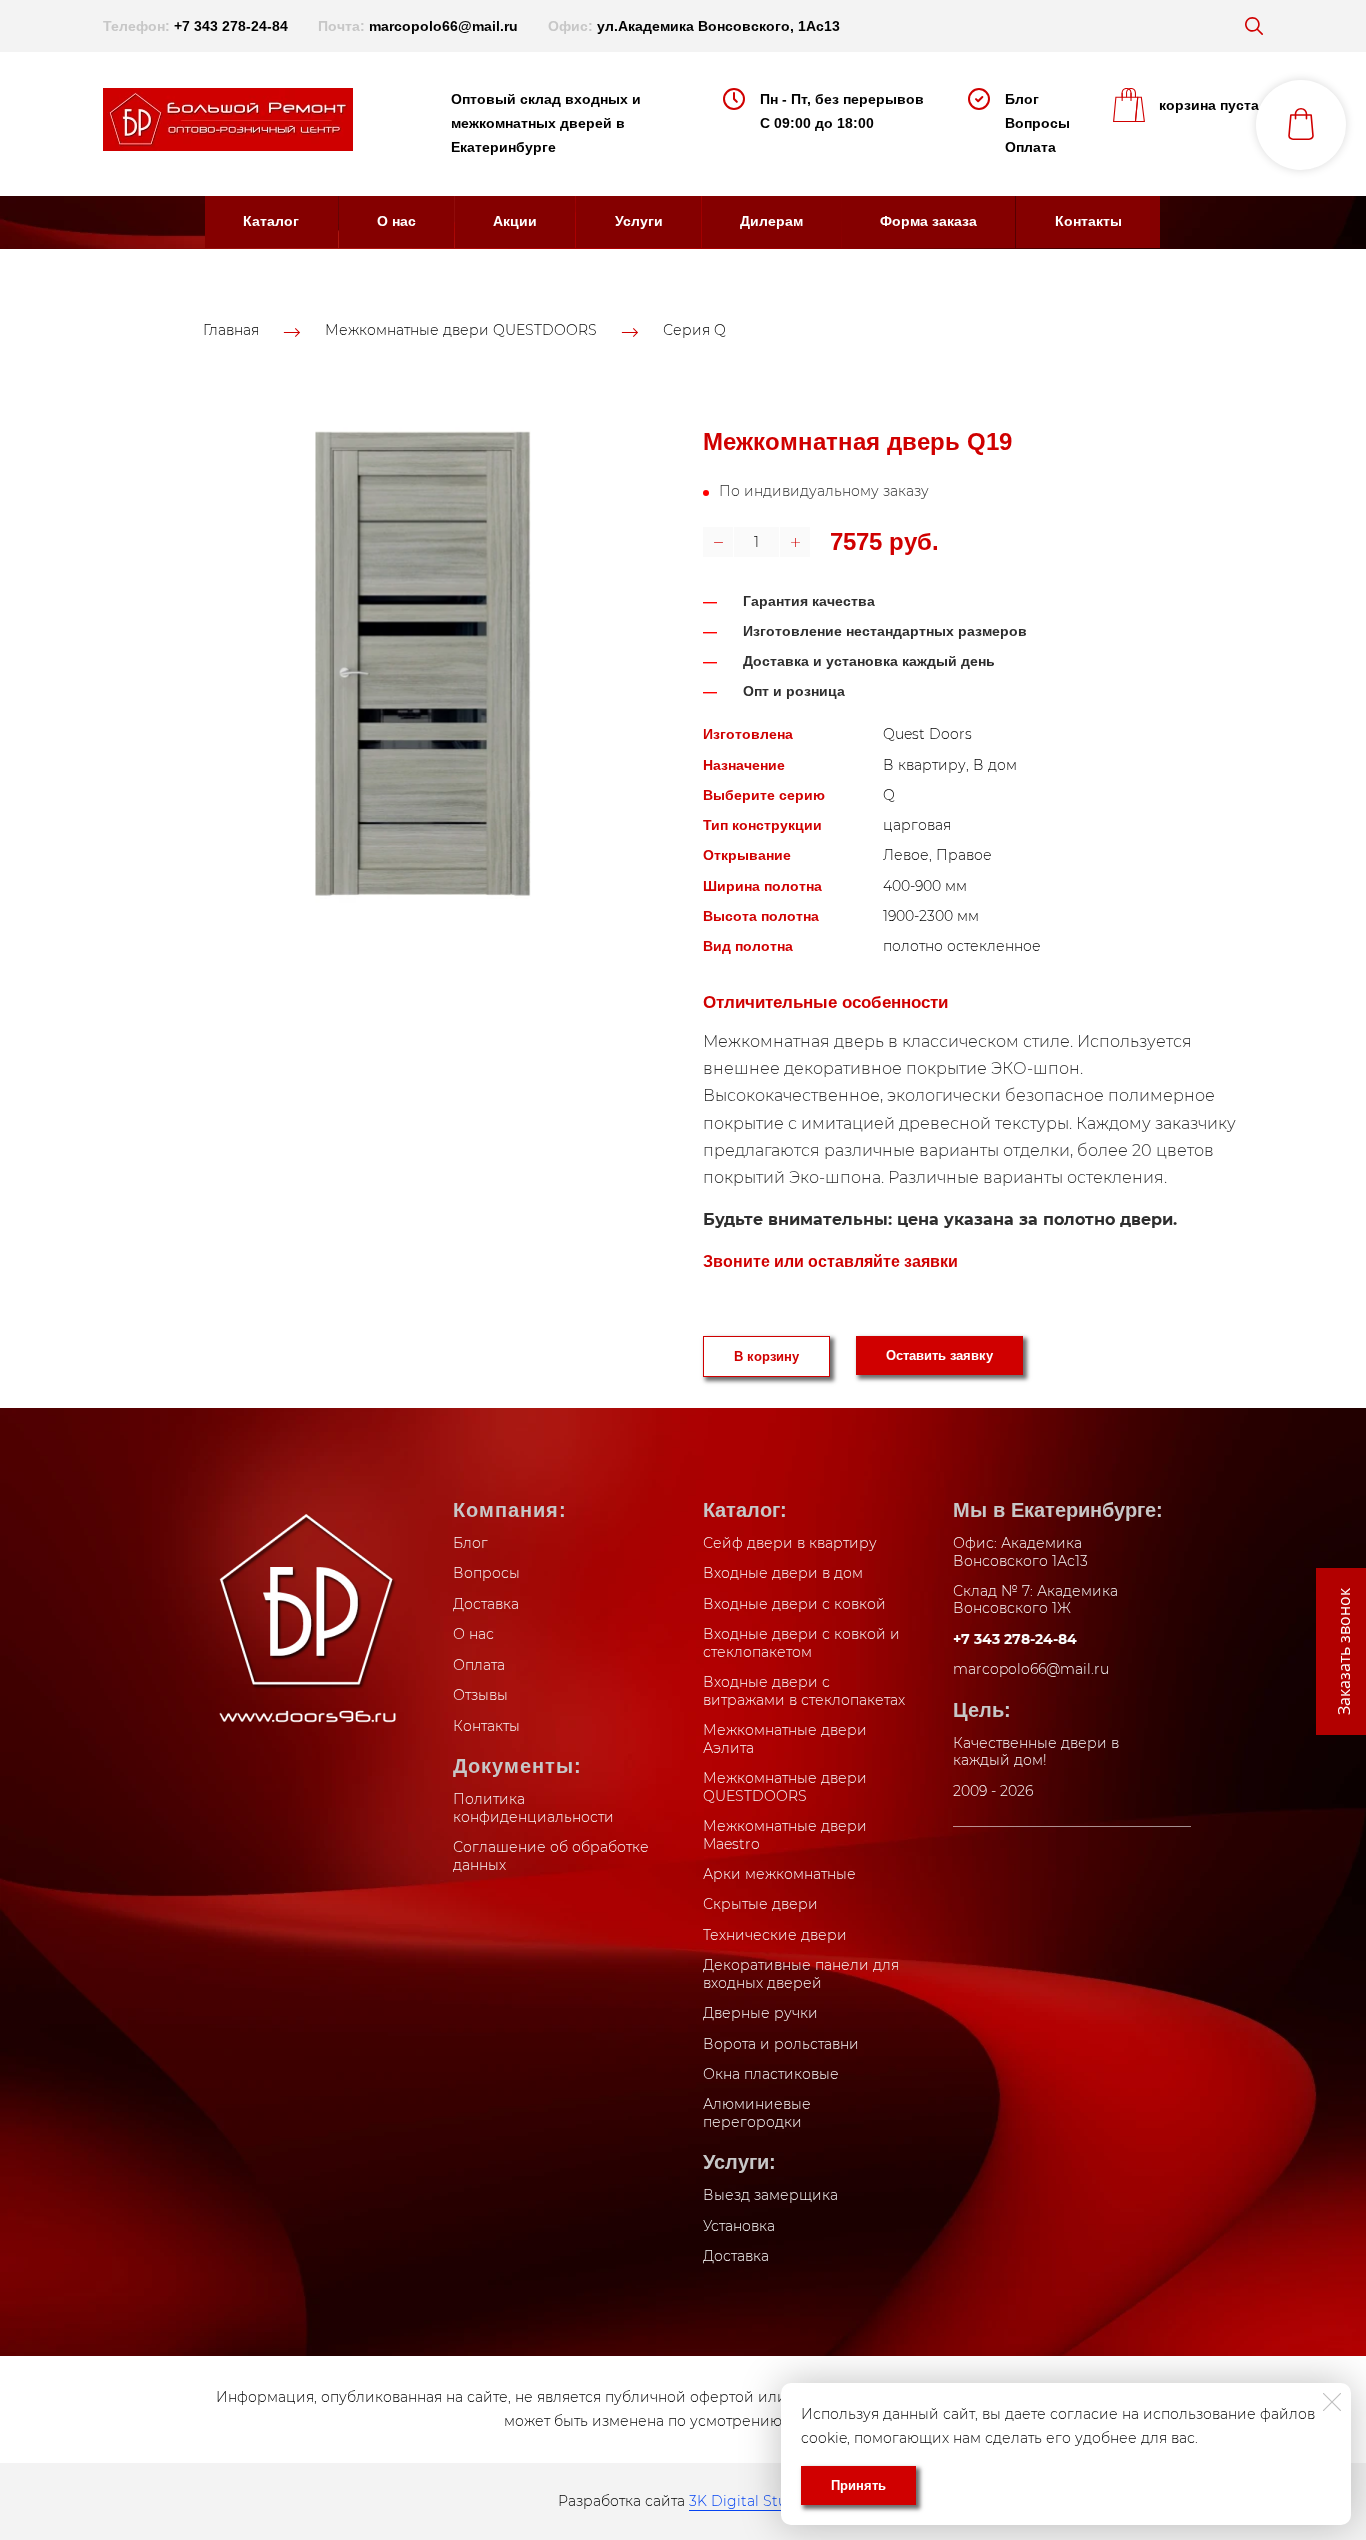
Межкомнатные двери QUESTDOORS (461, 331)
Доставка (486, 1604)
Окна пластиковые (771, 2074)
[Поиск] (1254, 26)
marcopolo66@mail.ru (443, 26)
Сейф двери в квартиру (790, 1543)
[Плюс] (795, 542)
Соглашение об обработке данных (551, 1856)
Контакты (1088, 221)
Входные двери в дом (783, 1573)
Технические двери (775, 1935)
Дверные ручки (760, 2013)
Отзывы (480, 1695)
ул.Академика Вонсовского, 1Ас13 (718, 26)
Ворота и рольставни (781, 2044)
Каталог (271, 221)
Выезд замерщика (770, 2195)
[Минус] (718, 542)
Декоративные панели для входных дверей (801, 1974)
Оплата (1030, 147)
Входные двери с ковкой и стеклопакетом (801, 1643)
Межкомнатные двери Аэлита (785, 1739)
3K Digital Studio (749, 2501)
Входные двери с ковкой (794, 1604)
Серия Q (694, 331)
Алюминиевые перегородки (757, 2113)
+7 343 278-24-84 (231, 26)
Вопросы (1037, 123)
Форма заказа (928, 221)
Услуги (639, 221)
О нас (396, 221)
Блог (1022, 99)
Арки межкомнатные (779, 1874)
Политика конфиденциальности (533, 1808)
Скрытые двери (760, 1904)
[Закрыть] (1332, 2402)
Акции (515, 221)
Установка (739, 2226)
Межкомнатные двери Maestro (785, 1835)
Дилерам (771, 221)
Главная (231, 331)
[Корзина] (1301, 125)
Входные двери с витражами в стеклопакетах (804, 1691)
